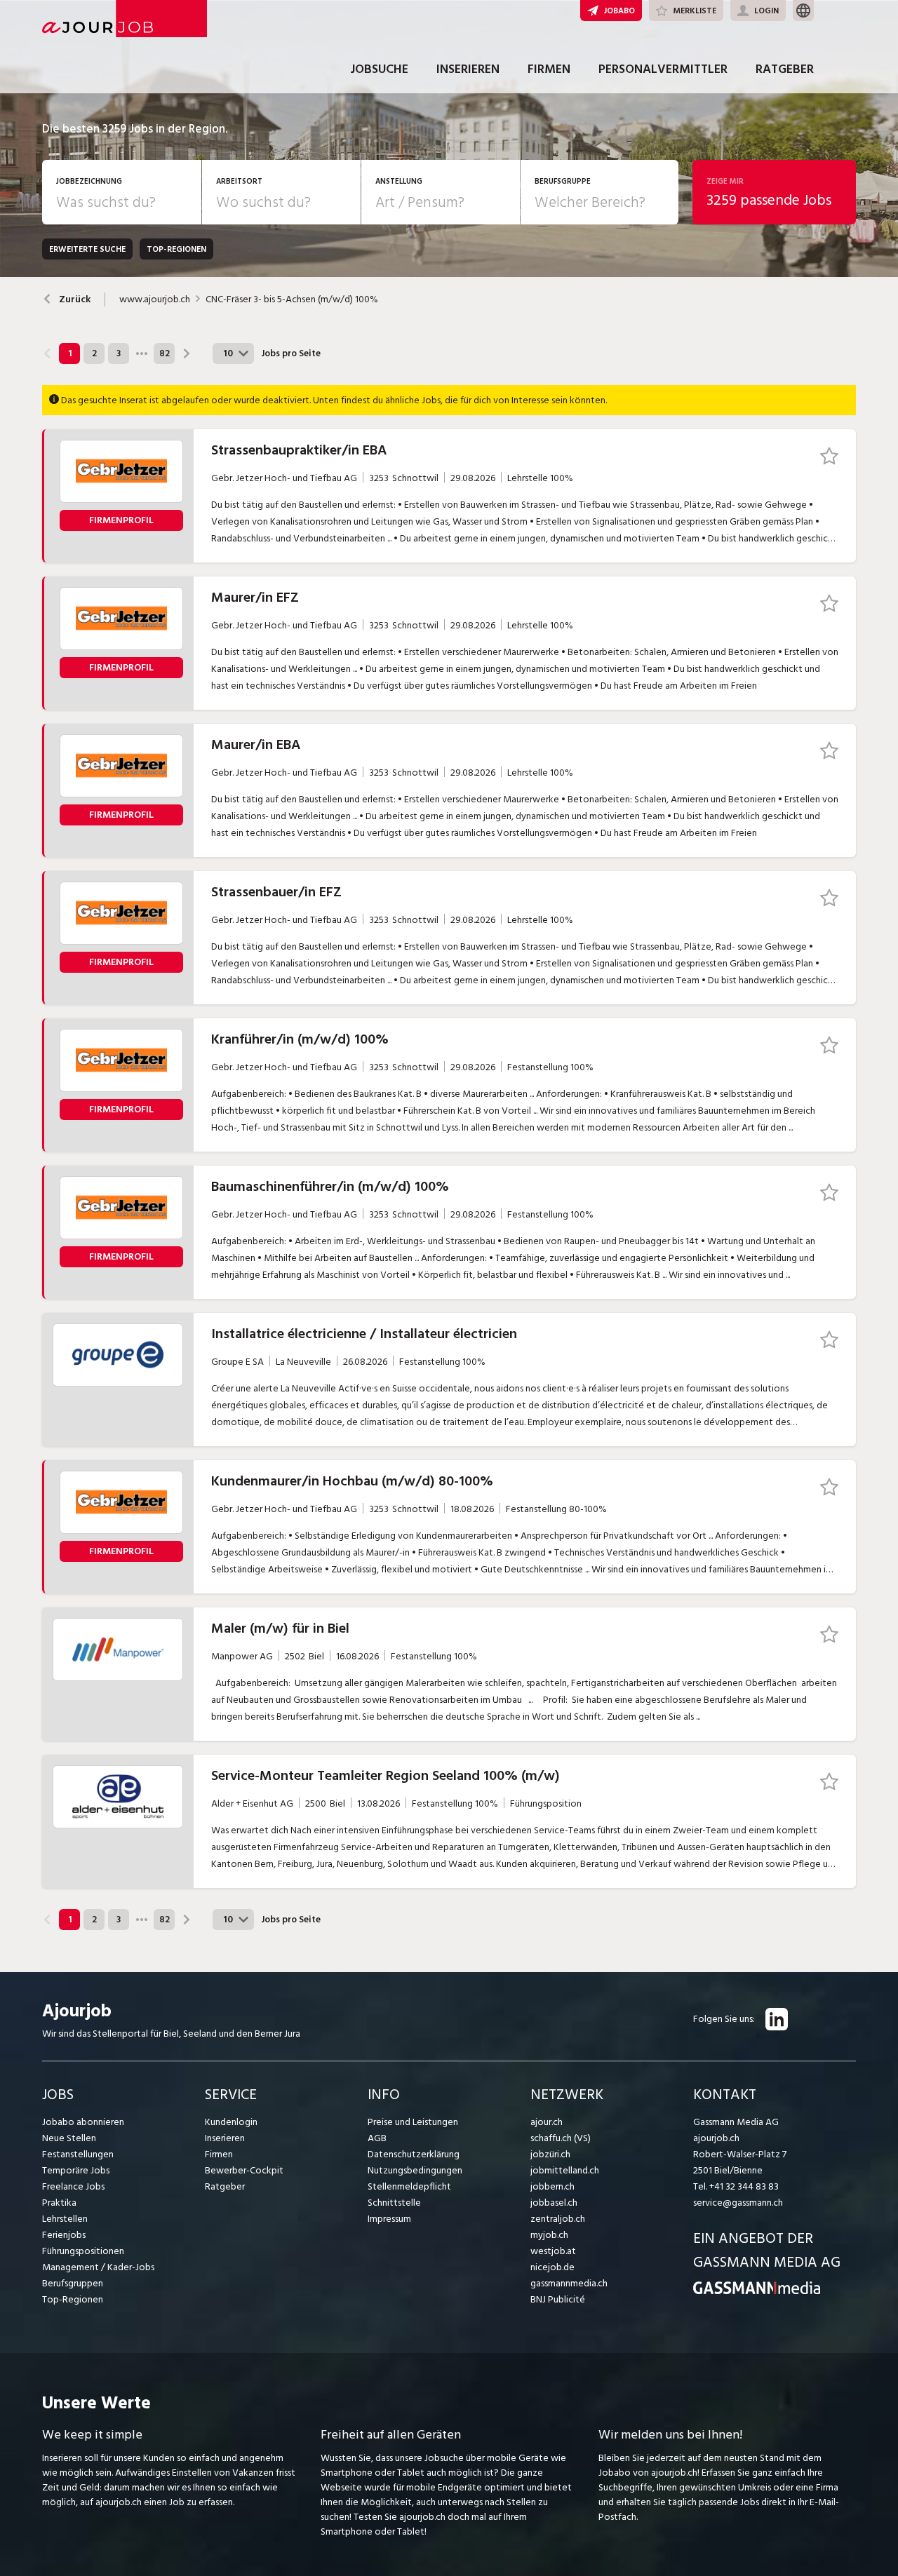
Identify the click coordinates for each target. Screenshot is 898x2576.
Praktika (59, 2203)
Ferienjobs (64, 2235)
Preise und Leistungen (413, 2122)
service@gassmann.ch (738, 2203)
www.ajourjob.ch (155, 299)
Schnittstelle (394, 2203)
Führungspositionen (83, 2251)
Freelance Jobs (73, 2186)
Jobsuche (379, 69)
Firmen (549, 69)
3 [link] (119, 353)
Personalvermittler (663, 69)
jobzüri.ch (550, 2154)
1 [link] (70, 353)
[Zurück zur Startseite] (757, 2291)
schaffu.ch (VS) (561, 2138)
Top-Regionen (73, 2299)
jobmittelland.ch (565, 2170)
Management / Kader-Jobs (98, 2267)
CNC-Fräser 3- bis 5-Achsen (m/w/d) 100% (292, 299)
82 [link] (165, 353)
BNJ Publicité (558, 2299)
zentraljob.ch (558, 2219)
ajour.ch (547, 2122)
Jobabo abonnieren (83, 2122)
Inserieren (468, 69)
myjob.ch (549, 2235)
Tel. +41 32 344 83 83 (736, 2186)
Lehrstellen (65, 2219)
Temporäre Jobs (76, 2170)
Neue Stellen (69, 2138)
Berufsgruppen (73, 2283)
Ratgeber (785, 69)
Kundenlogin (231, 2122)
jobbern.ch (552, 2186)
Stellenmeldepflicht (409, 2186)
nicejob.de (552, 2267)
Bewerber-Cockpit (244, 2170)
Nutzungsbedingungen (415, 2170)
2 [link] (94, 353)
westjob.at (553, 2251)
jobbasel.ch (554, 2203)
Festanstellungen (78, 2154)
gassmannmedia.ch (569, 2283)
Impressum (389, 2219)
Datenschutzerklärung (414, 2154)
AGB (377, 2138)
